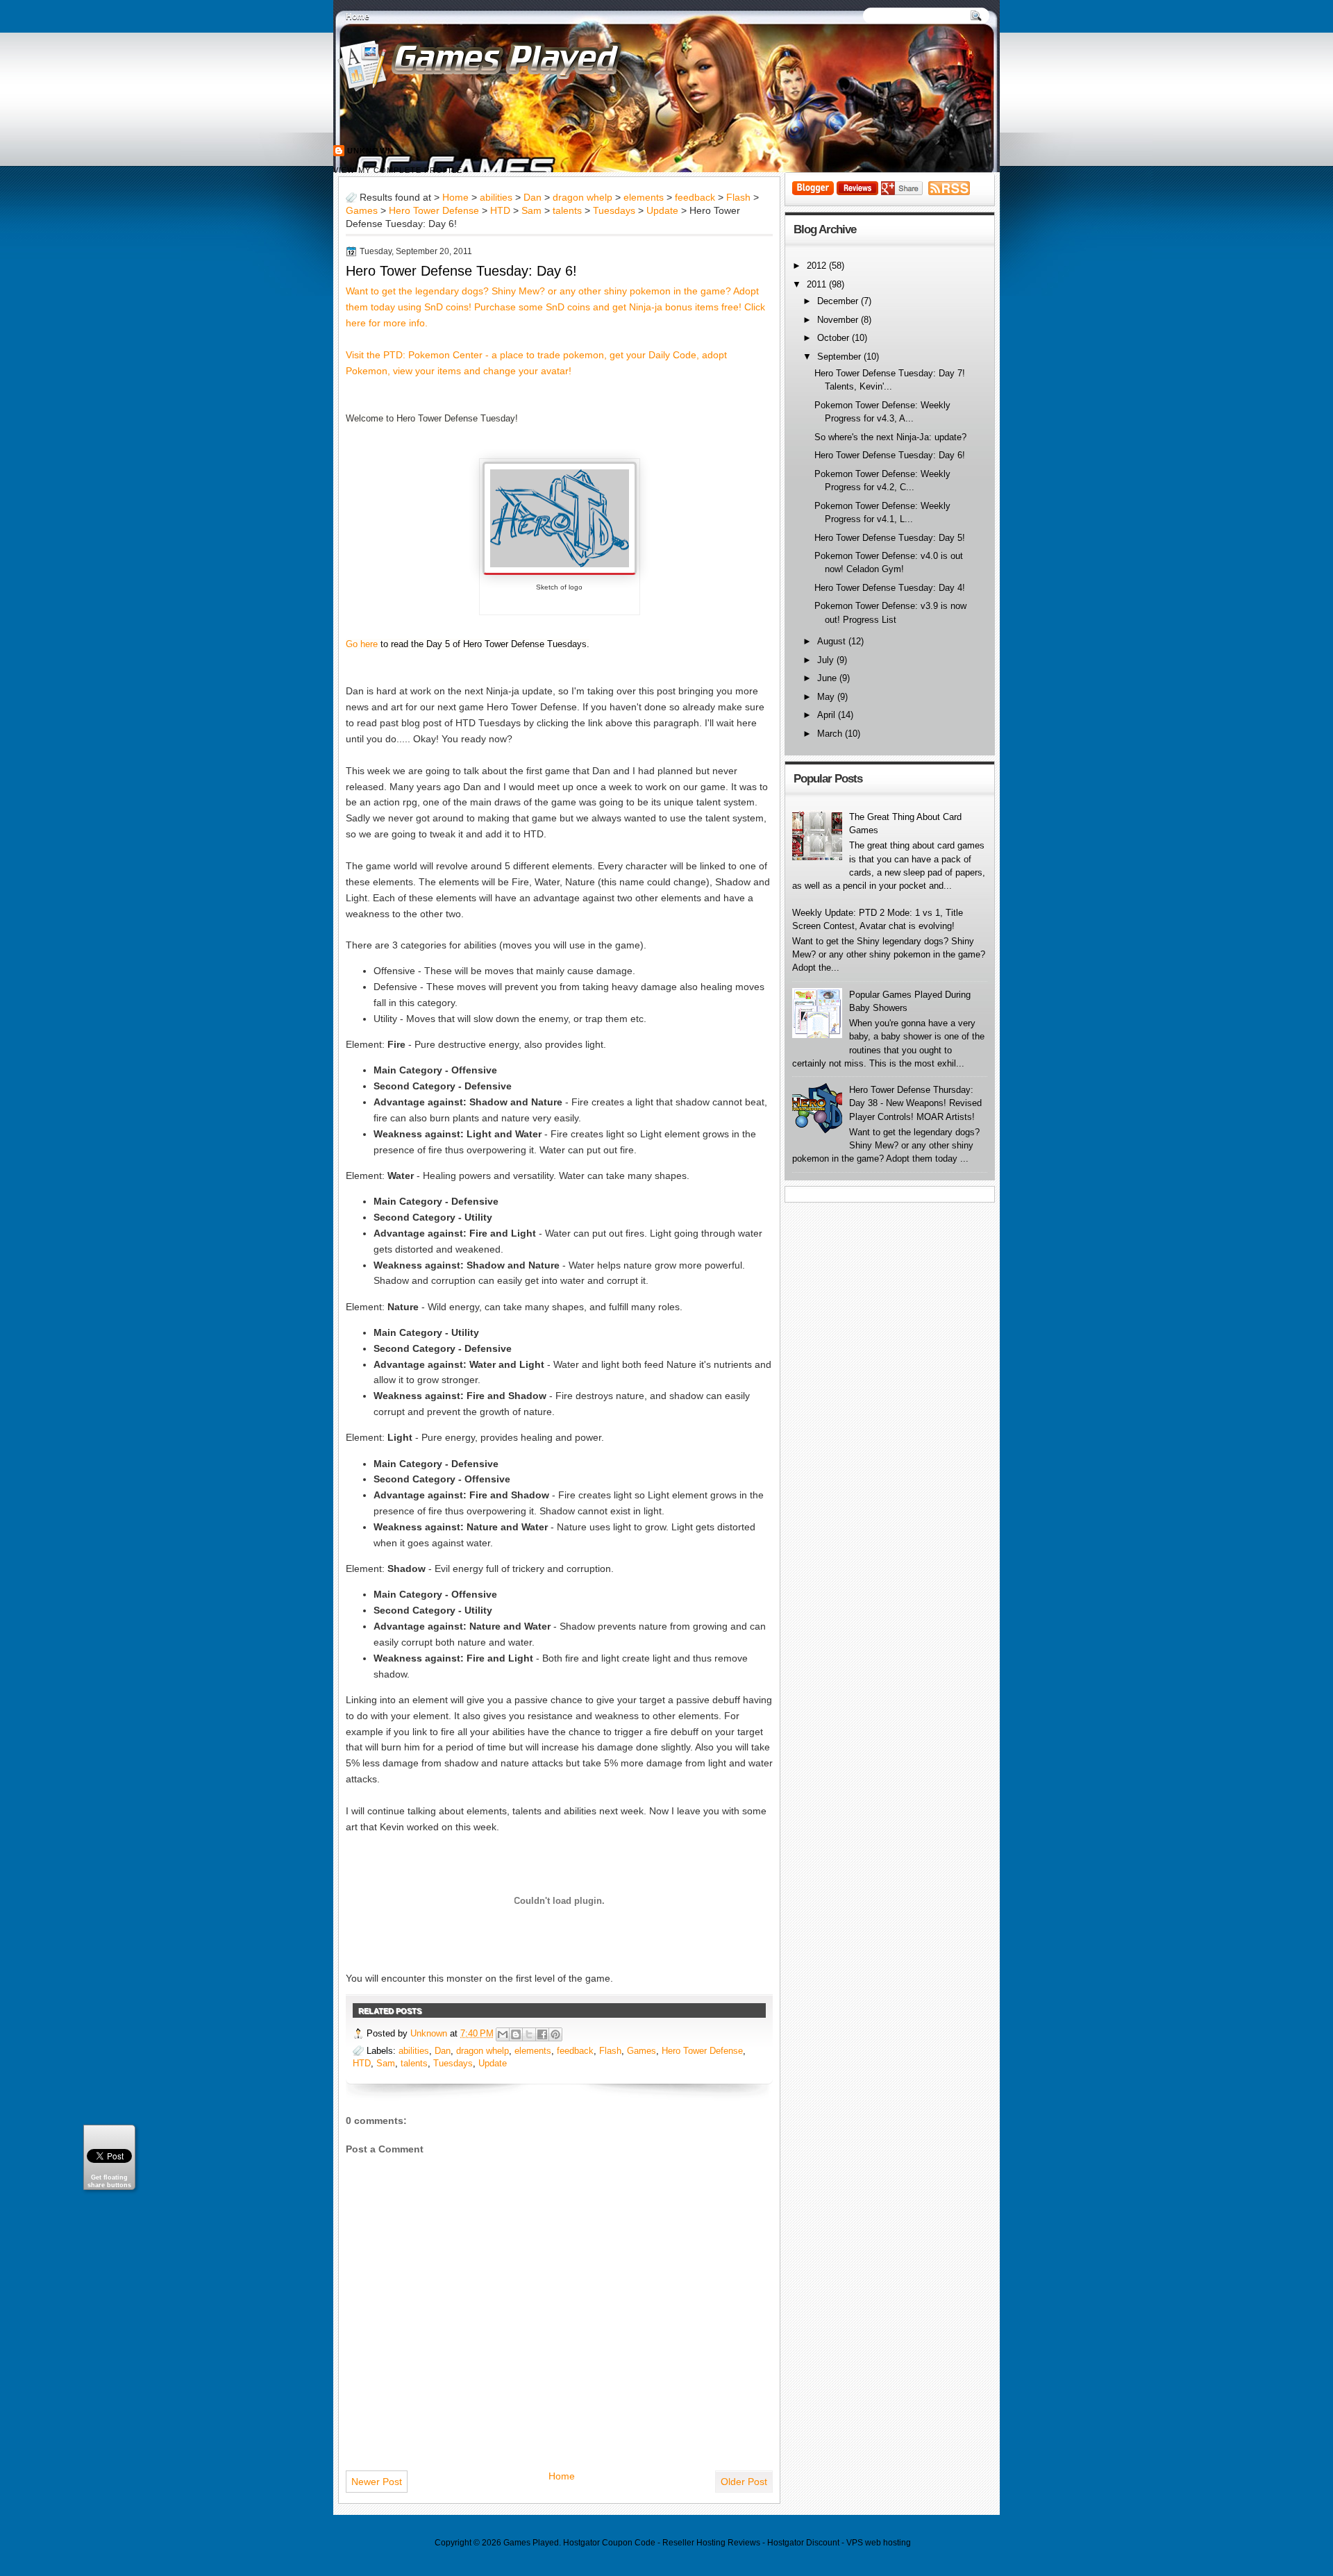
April (828, 715)
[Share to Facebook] (542, 2034)
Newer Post (377, 2482)
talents (567, 211)
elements (644, 198)
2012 (818, 266)
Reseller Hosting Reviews (711, 2543)
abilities (496, 198)
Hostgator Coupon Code (609, 2543)
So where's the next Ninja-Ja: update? (890, 437)
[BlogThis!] (516, 2034)
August (833, 641)
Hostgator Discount (803, 2543)
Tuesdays (614, 211)
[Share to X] (529, 2034)
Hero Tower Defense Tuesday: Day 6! (461, 271)
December (839, 301)
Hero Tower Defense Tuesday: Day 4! (890, 588)
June (828, 678)
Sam (531, 211)
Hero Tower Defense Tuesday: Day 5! (890, 538)
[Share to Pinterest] (555, 2034)
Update (662, 211)
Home (358, 17)
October (835, 338)
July (827, 660)
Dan (533, 198)
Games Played (531, 2543)
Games (362, 211)
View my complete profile (398, 170)
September (840, 357)
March (831, 734)
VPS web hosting (879, 2543)
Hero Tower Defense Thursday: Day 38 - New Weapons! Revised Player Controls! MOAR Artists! (915, 1103)
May (827, 697)
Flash (738, 198)
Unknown (370, 151)
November (839, 320)
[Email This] (503, 2034)
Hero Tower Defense (434, 211)
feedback (695, 198)
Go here (362, 644)
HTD (500, 211)
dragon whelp (582, 198)
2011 (818, 284)
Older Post (744, 2482)
